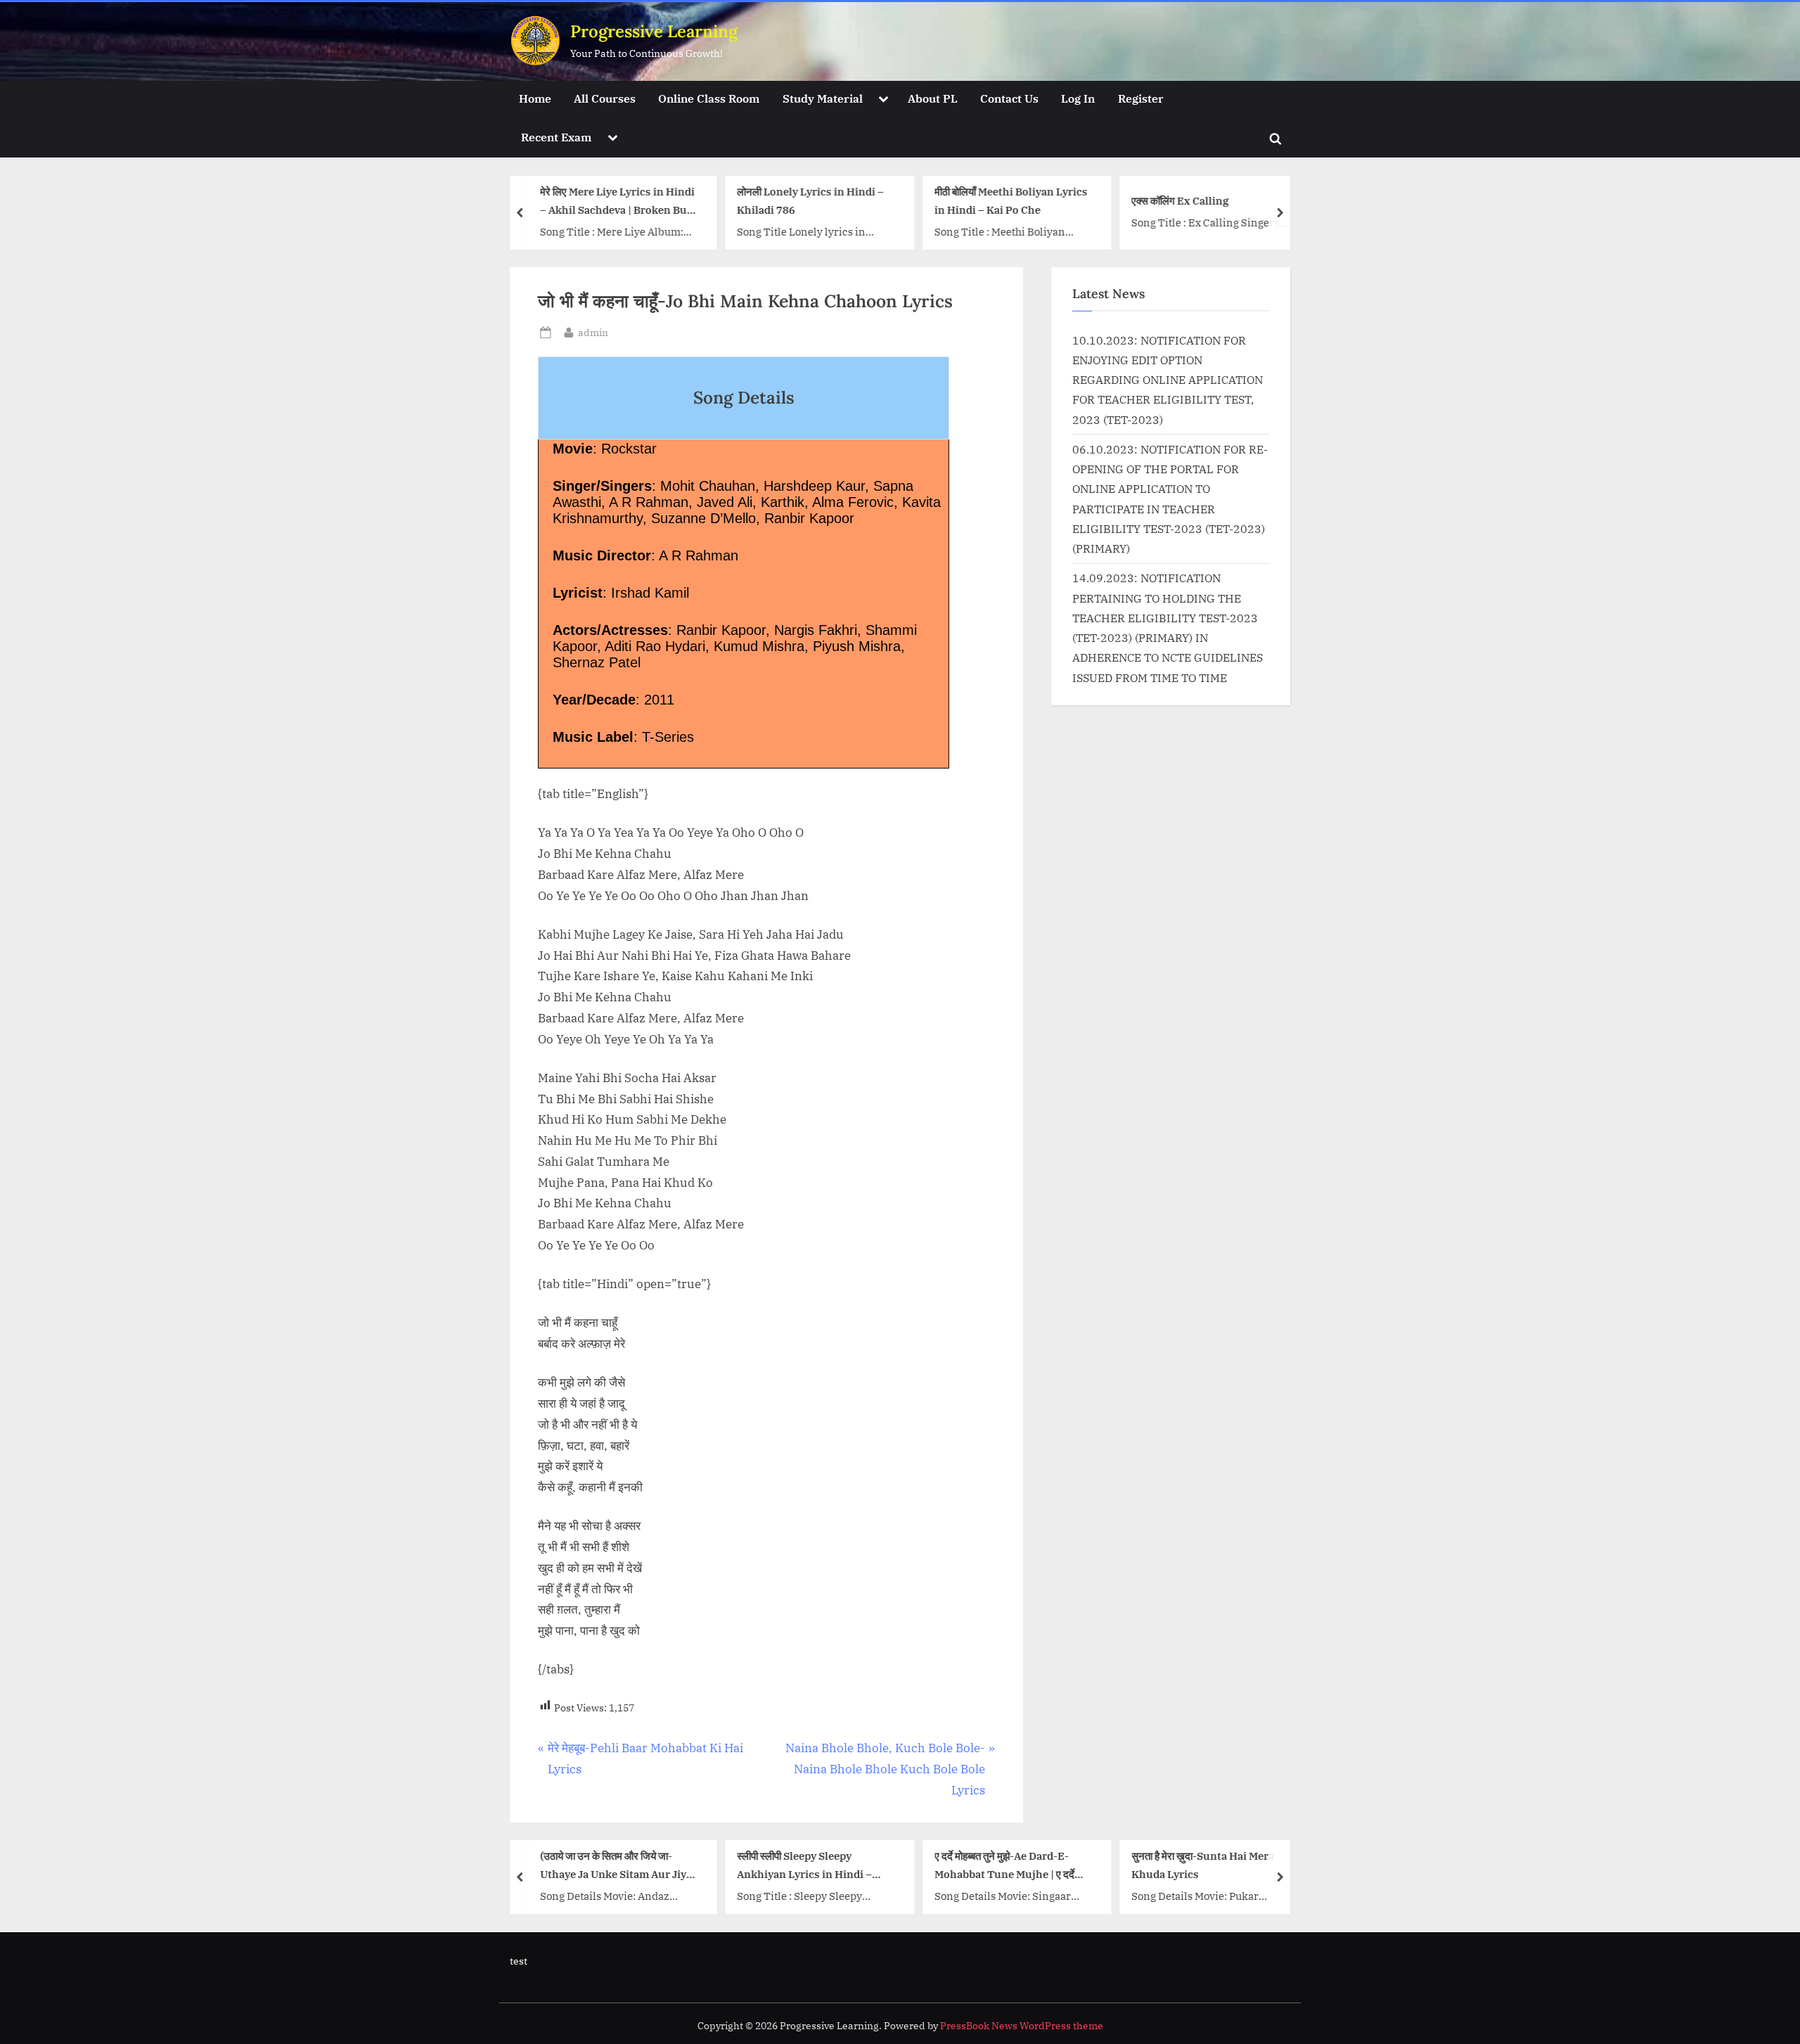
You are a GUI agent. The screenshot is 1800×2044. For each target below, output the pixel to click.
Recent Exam (556, 137)
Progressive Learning (654, 31)
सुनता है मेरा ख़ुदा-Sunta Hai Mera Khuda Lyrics (1203, 1865)
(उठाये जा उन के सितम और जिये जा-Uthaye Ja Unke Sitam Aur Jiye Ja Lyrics (615, 1866)
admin (593, 332)
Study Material (823, 98)
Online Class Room (709, 98)
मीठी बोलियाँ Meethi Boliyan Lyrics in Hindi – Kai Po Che (1010, 201)
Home (535, 98)
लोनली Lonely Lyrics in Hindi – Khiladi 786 (810, 201)
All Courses (605, 98)
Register (1141, 98)
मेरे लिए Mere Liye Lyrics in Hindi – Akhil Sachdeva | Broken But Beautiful (617, 202)
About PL (933, 98)
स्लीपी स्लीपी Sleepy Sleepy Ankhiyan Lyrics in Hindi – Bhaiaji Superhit (804, 1866)
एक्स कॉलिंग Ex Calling (1180, 200)
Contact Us (1009, 98)
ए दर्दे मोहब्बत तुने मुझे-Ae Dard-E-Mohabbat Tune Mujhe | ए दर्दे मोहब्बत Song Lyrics (1004, 1866)
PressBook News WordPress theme (1022, 2026)
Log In (1078, 98)
